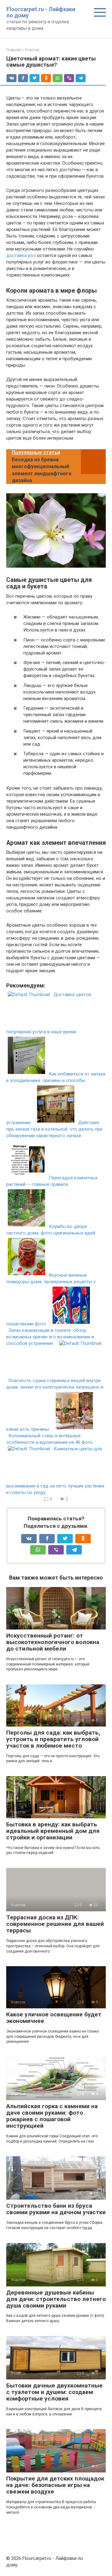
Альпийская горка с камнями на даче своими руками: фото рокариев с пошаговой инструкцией (52, 2116)
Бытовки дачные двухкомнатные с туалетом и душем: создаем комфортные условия (54, 2392)
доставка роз (21, 255)
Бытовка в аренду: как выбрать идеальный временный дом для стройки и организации (53, 1831)
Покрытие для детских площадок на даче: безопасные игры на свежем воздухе (55, 2485)
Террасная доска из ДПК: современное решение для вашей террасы (55, 1924)
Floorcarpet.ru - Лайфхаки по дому (41, 12)
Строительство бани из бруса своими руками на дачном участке (56, 2209)
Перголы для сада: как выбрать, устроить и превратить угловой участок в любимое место (53, 1739)
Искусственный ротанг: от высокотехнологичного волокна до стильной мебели (53, 1642)
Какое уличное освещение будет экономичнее (54, 2018)
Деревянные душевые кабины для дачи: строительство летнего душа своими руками (56, 2299)
